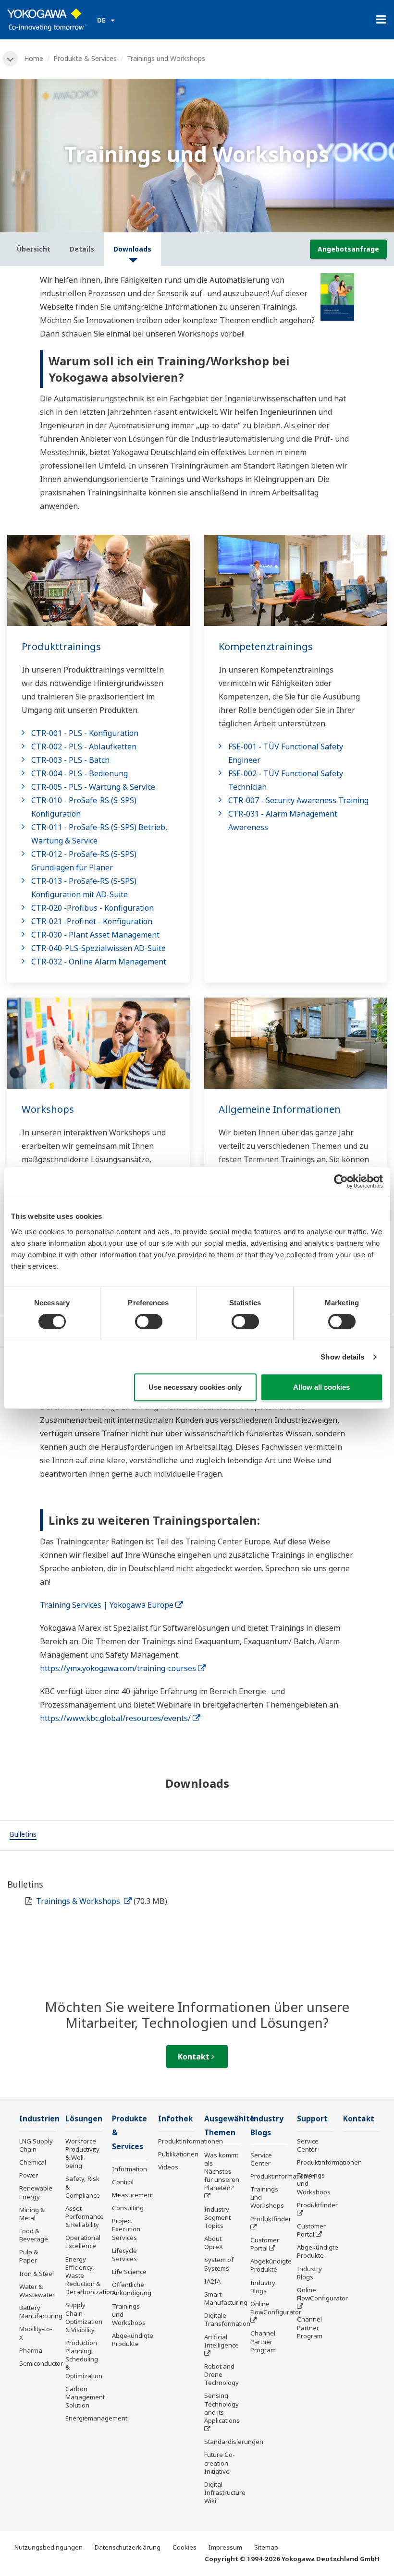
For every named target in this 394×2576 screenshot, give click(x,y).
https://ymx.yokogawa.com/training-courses (118, 1668)
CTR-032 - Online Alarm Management (99, 962)
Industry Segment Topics (217, 2217)
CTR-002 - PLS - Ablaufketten (84, 746)
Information (129, 2169)
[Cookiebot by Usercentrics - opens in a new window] (341, 1181)
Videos (168, 2167)
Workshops (48, 1109)
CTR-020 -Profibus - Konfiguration (92, 908)
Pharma (31, 2350)
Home (34, 58)
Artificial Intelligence (222, 2341)
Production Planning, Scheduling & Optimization (84, 2359)
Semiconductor (41, 2363)
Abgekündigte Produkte (133, 2340)
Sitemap (266, 2547)
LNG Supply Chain (36, 2145)
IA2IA (212, 2281)
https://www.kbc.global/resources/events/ (115, 1718)
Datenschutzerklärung (128, 2547)
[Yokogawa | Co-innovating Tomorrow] (47, 20)
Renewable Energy (36, 2192)
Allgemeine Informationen (280, 1109)
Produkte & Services (85, 58)
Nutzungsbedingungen (49, 2547)
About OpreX (214, 2243)
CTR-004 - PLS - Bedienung (80, 773)
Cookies (185, 2547)
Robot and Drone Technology (222, 2374)
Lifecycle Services (124, 2255)
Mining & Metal (32, 2214)
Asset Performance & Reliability (85, 2216)
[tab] (23, 1835)
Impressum (225, 2547)
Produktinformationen (191, 2141)
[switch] (149, 1322)
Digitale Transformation (227, 2319)
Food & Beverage (34, 2235)
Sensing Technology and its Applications (222, 2408)
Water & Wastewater (37, 2291)
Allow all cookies (321, 1387)
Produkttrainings (61, 646)
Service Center (261, 2159)
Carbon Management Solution (85, 2397)
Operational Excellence (83, 2242)
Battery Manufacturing (41, 2312)
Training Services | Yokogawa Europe (107, 1605)
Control (123, 2182)
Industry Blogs (263, 2287)
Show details (342, 1357)
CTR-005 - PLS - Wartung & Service (93, 787)
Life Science (129, 2272)
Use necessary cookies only (195, 1387)
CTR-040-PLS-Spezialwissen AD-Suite (98, 948)
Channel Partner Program (263, 2341)
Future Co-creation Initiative (220, 2463)
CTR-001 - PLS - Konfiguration (85, 733)
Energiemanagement (96, 2418)
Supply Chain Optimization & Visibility (84, 2317)
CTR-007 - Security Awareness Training (298, 800)
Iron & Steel (37, 2274)
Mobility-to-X (36, 2333)
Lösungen (84, 2119)
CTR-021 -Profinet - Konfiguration (92, 921)
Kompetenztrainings (266, 646)
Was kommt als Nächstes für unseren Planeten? (222, 2172)
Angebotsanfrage (348, 249)
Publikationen (178, 2154)
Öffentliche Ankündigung (132, 2289)
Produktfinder (271, 2219)
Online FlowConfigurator (276, 2308)
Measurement (133, 2195)
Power (29, 2175)
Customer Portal (265, 2244)
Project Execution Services (126, 2229)
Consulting (128, 2208)
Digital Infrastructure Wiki (225, 2492)
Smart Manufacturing (226, 2298)
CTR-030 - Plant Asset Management (95, 935)
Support (312, 2119)
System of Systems (219, 2264)
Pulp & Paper (29, 2256)
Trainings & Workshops (79, 1901)
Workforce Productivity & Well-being (82, 2153)
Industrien (39, 2119)
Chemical (33, 2162)
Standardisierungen (234, 2442)
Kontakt (195, 2057)
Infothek (175, 2119)
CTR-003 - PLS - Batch (70, 760)
